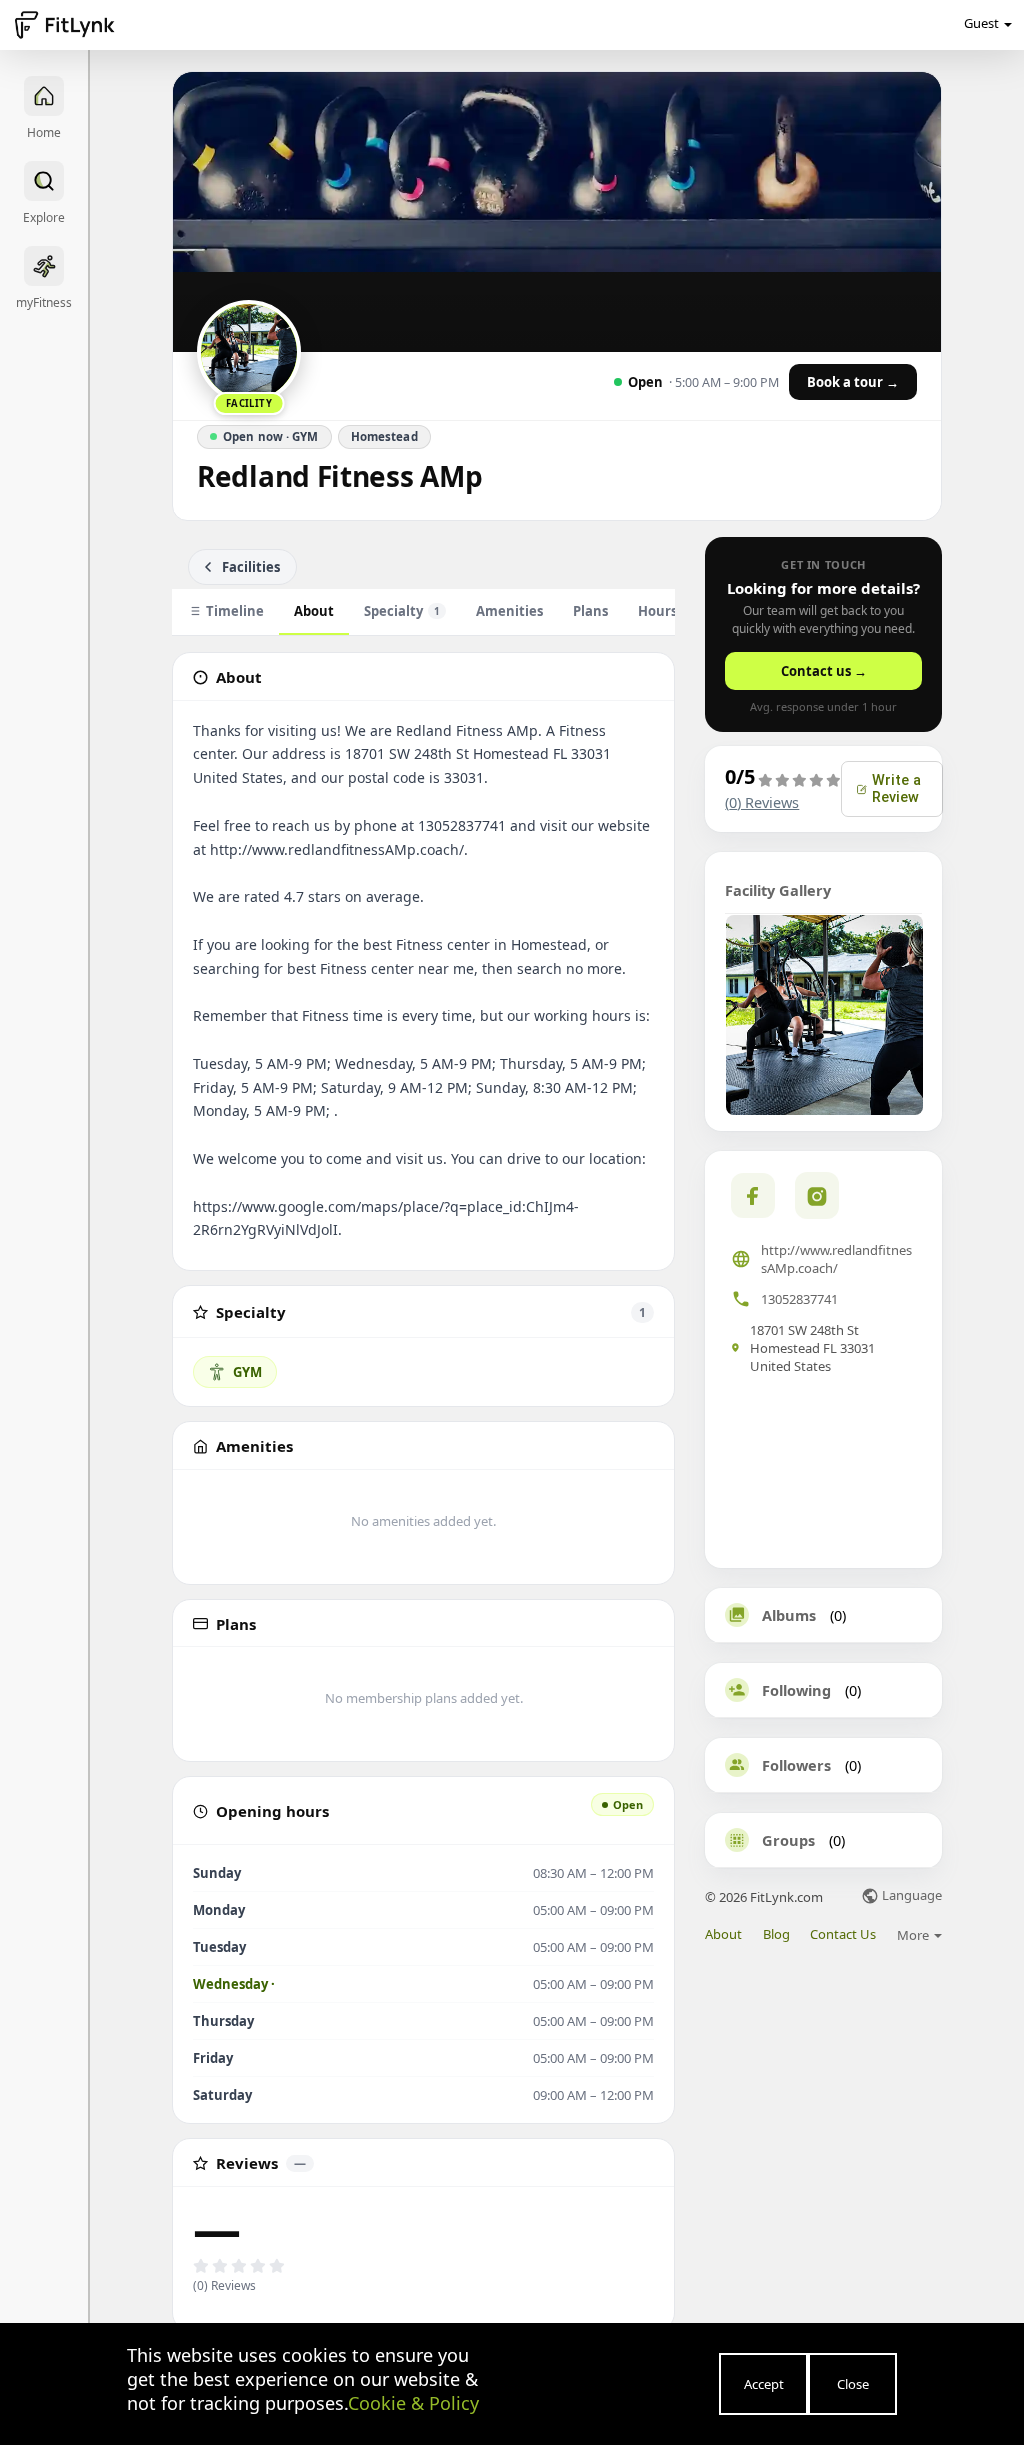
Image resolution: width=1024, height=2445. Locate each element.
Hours (657, 611)
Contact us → (824, 671)
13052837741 (799, 1299)
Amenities (509, 611)
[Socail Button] (753, 1196)
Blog (776, 1934)
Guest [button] (981, 23)
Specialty (402, 611)
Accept (764, 2384)
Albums (789, 1615)
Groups (788, 1840)
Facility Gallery (778, 890)
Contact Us (843, 1934)
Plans (590, 611)
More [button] (914, 1935)
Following (796, 1690)
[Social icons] (817, 1195)
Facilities (251, 567)
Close (853, 2384)
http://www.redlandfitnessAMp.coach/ (836, 1259)
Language (910, 1896)
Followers (796, 1765)
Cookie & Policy (413, 2403)
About (314, 611)
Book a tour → (853, 382)
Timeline (235, 611)
